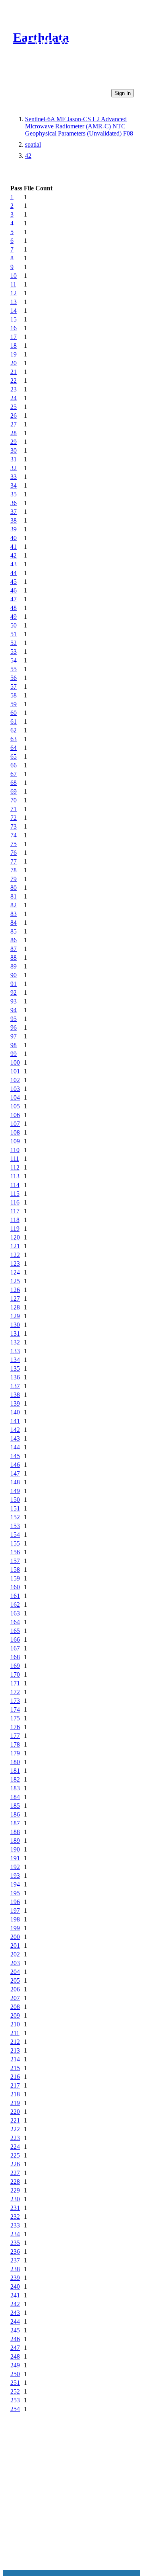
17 (14, 337)
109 (15, 1141)
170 (15, 1674)
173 (15, 1701)
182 (15, 1779)
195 (15, 1893)
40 (14, 538)
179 (15, 1753)
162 (15, 1605)
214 (15, 2059)
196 (15, 1902)
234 (15, 2234)
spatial (33, 144)
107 (15, 1124)
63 (14, 739)
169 (15, 1666)
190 (15, 1849)
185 (15, 1806)
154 (15, 1535)
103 (15, 1089)
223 (15, 2138)
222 (15, 2129)
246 (15, 2339)
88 (14, 958)
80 (14, 888)
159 (15, 1578)
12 (14, 293)
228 (15, 2182)
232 (15, 2217)
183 (15, 1788)
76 (14, 853)
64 (14, 748)
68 (14, 783)
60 (14, 713)
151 (15, 1508)
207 (15, 1998)
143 (15, 1438)
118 (15, 1220)
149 (15, 1491)
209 (15, 2015)
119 (15, 1229)
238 (15, 2269)
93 (14, 1001)
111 (15, 1159)
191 (15, 1858)
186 (15, 1814)
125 (15, 1281)
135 (15, 1368)
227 (15, 2173)
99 (14, 1054)
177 (15, 1736)
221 (15, 2120)
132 (15, 1342)
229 (15, 2190)
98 (14, 1045)
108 (15, 1132)
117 (15, 1211)
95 (14, 1019)
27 (14, 424)
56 (14, 678)
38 (14, 520)
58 (14, 695)
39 (14, 529)
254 (15, 2409)
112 (15, 1167)
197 (15, 1911)
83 (14, 914)
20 (14, 363)
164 (15, 1622)
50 (14, 625)
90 (14, 975)
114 (15, 1185)
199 (15, 1928)
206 (15, 1989)
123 (15, 1264)
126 (15, 1290)
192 (15, 1867)
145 (15, 1456)
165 (15, 1631)
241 (15, 2295)
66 (14, 765)
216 (15, 2077)
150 (15, 1500)
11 (13, 284)
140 (15, 1412)
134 (15, 1360)
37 (14, 512)
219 (15, 2103)
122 (15, 1255)
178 (15, 1744)
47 (14, 599)
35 (14, 494)
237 (15, 2260)
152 (15, 1517)
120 (15, 1237)
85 (14, 931)
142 (15, 1430)
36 (14, 503)
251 (15, 2383)
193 (15, 1876)
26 (14, 415)
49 (14, 617)
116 (15, 1202)
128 (15, 1307)
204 (15, 1972)
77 (14, 861)
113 (15, 1176)
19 (14, 354)
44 (14, 573)
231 (15, 2208)
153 (15, 1526)
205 (15, 1980)
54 (14, 660)
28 (14, 433)
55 (14, 669)
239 (15, 2278)
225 (15, 2155)
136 (15, 1377)
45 (14, 582)
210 (15, 2024)
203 (15, 1963)
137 (15, 1386)
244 (15, 2321)
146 (15, 1465)
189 (15, 1841)
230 (15, 2199)
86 (14, 940)
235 (15, 2243)
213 (15, 2050)
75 (14, 844)
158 (15, 1570)
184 (15, 1797)
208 (15, 2007)
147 (15, 1473)
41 (14, 547)
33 (14, 477)
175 (15, 1718)
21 (14, 372)
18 (14, 346)
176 (15, 1727)
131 (15, 1334)
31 (14, 459)
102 (15, 1080)
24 (14, 398)
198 (15, 1919)
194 (15, 1884)
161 (15, 1596)
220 (15, 2112)
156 (15, 1552)
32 (14, 468)
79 (14, 879)
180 (15, 1762)
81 (14, 896)
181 (15, 1771)
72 (14, 818)
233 (15, 2225)
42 (28, 156)
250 (15, 2374)
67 (14, 774)
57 (14, 687)
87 (14, 949)
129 (15, 1316)
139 (15, 1403)
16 (14, 328)
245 (15, 2330)
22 (14, 381)
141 (15, 1421)
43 (14, 564)
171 (15, 1683)
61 (14, 721)
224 (15, 2147)
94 (14, 1010)
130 (15, 1325)
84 (14, 923)
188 (15, 1832)
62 (14, 730)
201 (15, 1946)
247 (15, 2348)
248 (15, 2356)
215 (15, 2068)
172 (15, 1692)
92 (14, 993)
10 (14, 276)
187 (15, 1823)
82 (14, 905)
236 (15, 2252)
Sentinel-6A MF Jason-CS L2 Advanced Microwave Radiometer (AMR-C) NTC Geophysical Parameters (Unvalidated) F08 (79, 126)
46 (14, 590)
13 (14, 302)
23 (14, 389)
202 (15, 1954)
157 (15, 1561)
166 (15, 1640)
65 (14, 756)
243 (15, 2313)
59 (14, 704)
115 (15, 1194)
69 (14, 791)
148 (15, 1482)
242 (15, 2304)
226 (15, 2164)
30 (14, 450)
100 (15, 1062)
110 (15, 1150)
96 (14, 1027)
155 (15, 1543)
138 (15, 1395)
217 (15, 2085)
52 (14, 643)
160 (15, 1587)
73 (14, 826)
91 (14, 984)
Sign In (123, 93)
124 (15, 1272)
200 (15, 1937)
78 (14, 870)
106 (15, 1115)
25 (14, 407)
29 (14, 442)
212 (15, 2042)
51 (14, 634)
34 (14, 485)
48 (14, 608)
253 (15, 2400)
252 (15, 2391)
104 (15, 1097)
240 (15, 2286)
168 (15, 1657)
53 (14, 652)
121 (15, 1246)
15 (14, 319)
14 (14, 311)
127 (15, 1299)
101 (15, 1071)
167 (15, 1648)
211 (15, 2033)
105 (15, 1106)
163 (15, 1613)
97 (14, 1036)
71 (14, 809)
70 (14, 800)
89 (14, 966)
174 (15, 1709)
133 (15, 1351)
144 (15, 1447)
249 (15, 2365)
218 (15, 2094)
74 (14, 835)
